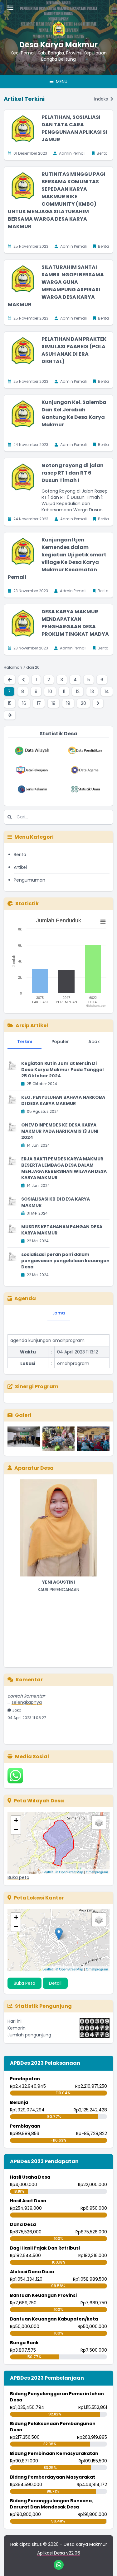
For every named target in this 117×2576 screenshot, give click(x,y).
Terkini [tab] (24, 1042)
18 (54, 703)
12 (78, 691)
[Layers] (99, 1823)
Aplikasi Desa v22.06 (59, 2553)
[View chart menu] (103, 921)
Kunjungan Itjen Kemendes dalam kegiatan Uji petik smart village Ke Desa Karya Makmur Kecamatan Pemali (57, 558)
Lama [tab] (59, 1313)
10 (50, 691)
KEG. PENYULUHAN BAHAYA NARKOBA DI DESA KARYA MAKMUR (63, 1100)
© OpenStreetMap (69, 1872)
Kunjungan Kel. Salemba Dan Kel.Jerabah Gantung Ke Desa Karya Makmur (74, 413)
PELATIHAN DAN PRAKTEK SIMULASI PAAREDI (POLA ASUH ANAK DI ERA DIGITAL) (74, 350)
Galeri (23, 1415)
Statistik (27, 904)
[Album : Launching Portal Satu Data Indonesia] (24, 1439)
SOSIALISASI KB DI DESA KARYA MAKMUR (56, 1202)
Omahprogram (97, 1872)
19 (68, 703)
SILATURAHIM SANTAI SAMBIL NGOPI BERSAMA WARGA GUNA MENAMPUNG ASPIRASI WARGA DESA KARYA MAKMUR (56, 286)
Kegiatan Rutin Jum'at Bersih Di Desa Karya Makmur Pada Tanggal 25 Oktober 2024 (62, 1070)
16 (24, 703)
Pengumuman (29, 880)
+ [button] (16, 1820)
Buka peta (18, 1877)
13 (92, 691)
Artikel (20, 867)
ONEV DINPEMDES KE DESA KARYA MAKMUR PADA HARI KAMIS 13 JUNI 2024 (60, 1131)
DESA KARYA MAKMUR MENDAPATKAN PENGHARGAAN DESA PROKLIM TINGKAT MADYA (75, 623)
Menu (61, 82)
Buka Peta (24, 1983)
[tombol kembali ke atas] (105, 2564)
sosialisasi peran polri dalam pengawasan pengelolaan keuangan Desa (65, 1261)
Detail (55, 1983)
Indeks (102, 99)
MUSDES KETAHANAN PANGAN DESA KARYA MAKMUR (62, 1230)
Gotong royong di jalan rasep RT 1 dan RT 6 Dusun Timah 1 (73, 473)
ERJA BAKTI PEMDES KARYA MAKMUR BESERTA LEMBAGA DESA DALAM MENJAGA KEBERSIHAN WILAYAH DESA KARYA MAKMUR (64, 1168)
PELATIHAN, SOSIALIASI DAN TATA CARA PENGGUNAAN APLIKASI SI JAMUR (74, 128)
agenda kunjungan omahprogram (47, 1333)
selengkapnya (27, 1695)
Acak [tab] (94, 1042)
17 (39, 703)
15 (10, 703)
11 (64, 691)
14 (107, 691)
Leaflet (48, 1872)
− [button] (16, 1830)
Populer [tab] (60, 1042)
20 (83, 703)
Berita (20, 855)
